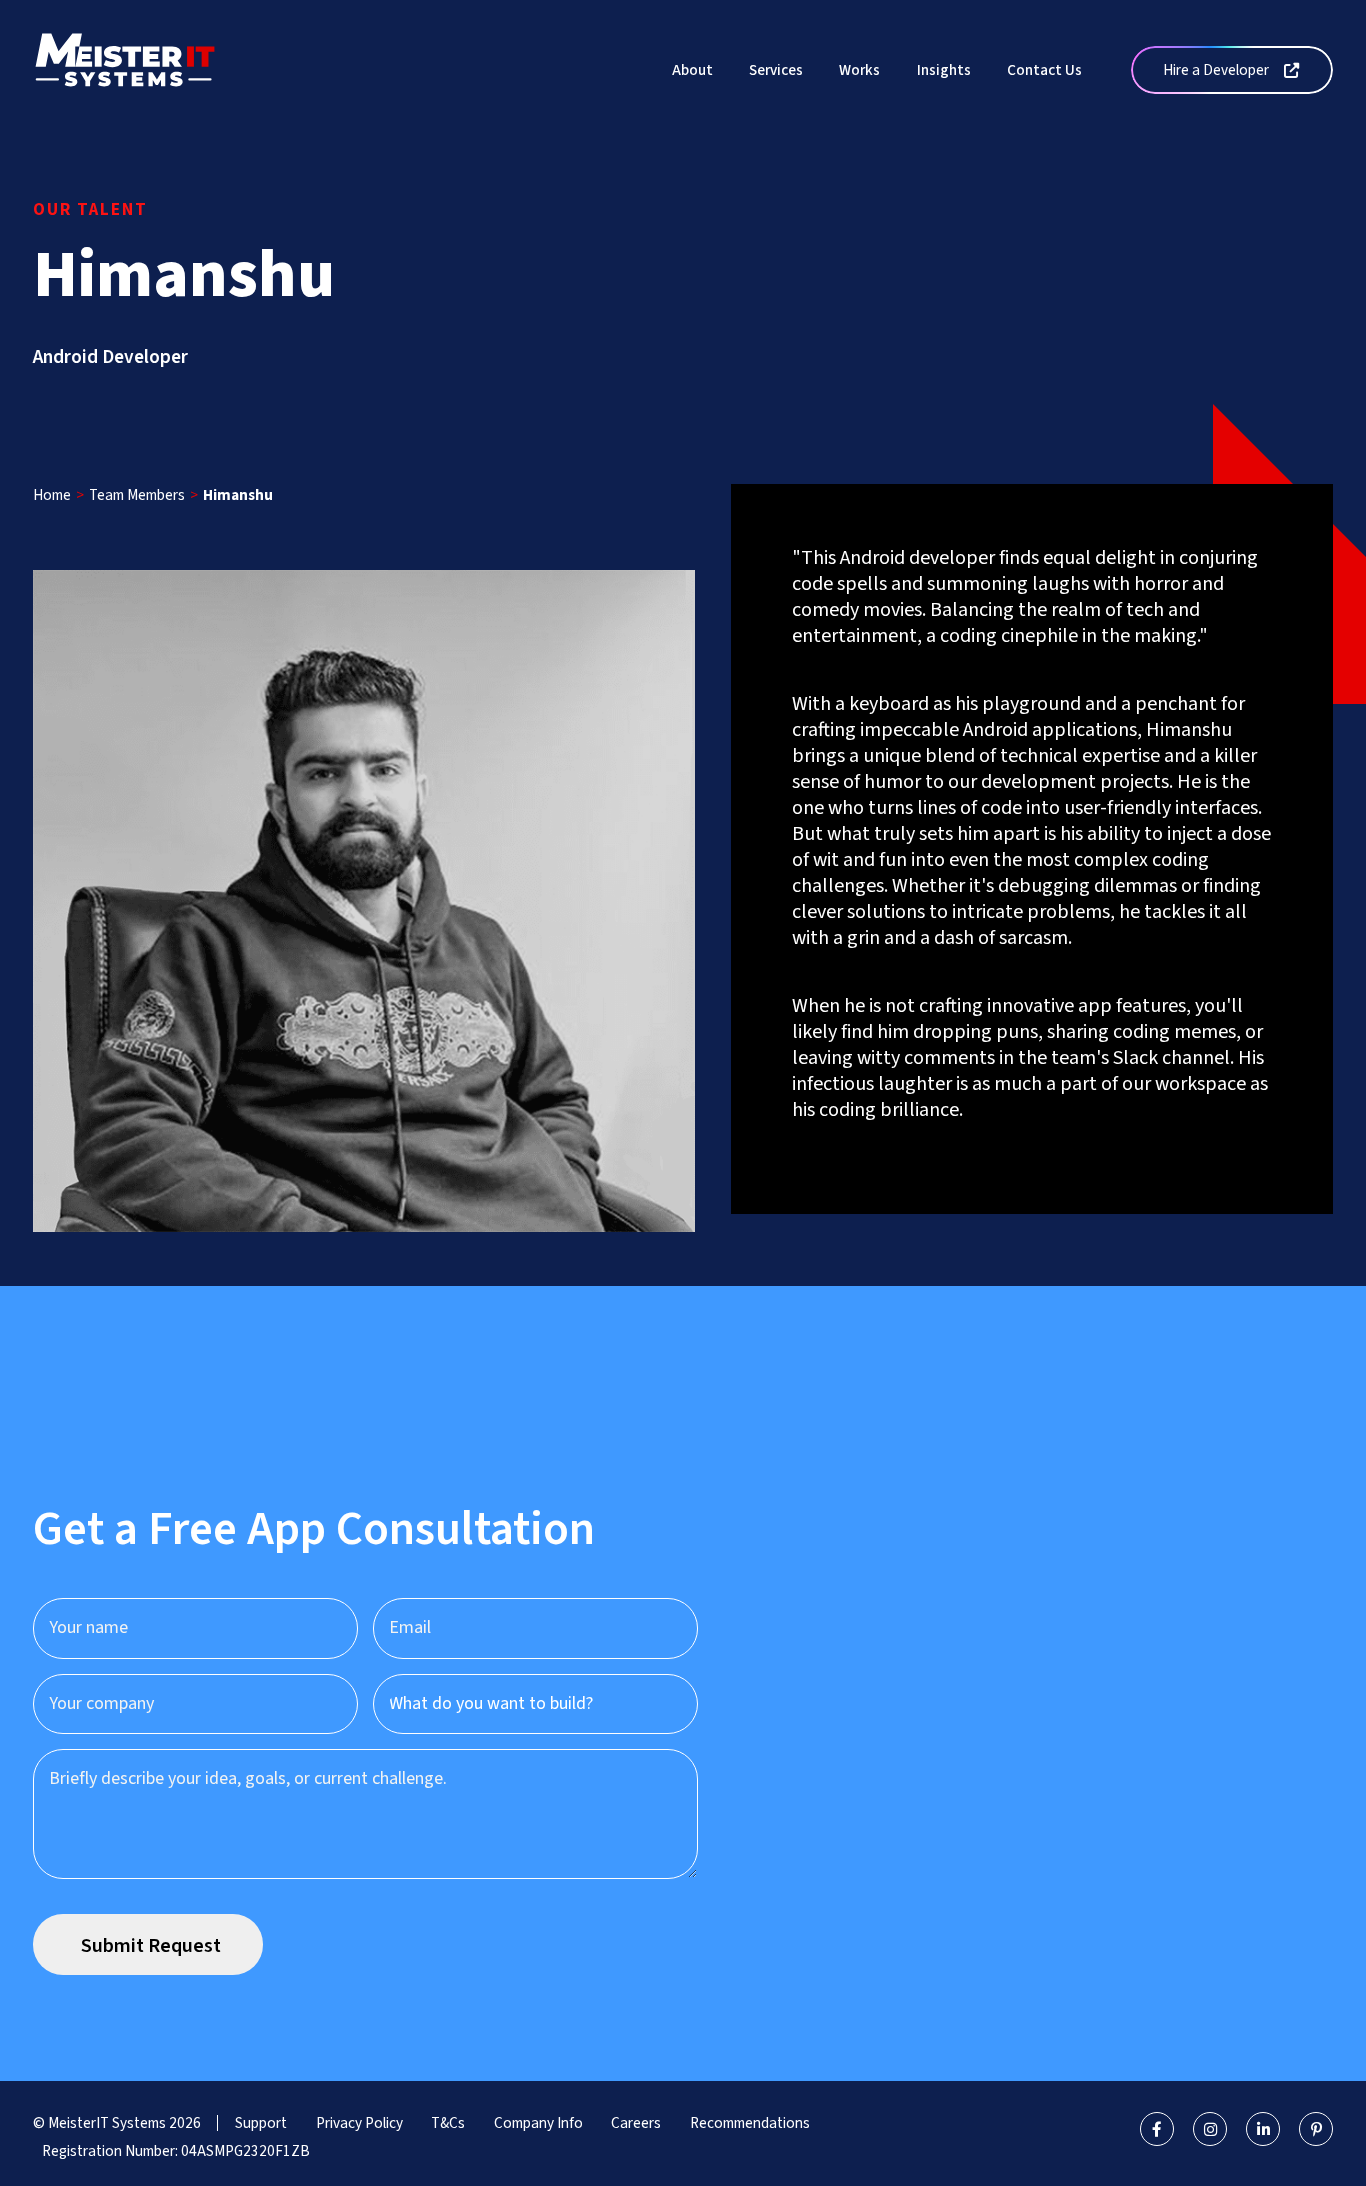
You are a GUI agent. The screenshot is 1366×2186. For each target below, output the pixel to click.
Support (261, 2123)
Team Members (137, 495)
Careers (636, 2123)
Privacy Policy (359, 2123)
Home (52, 495)
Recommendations (750, 2123)
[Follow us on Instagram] (1210, 2129)
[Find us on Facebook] (1157, 2129)
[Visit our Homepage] (125, 69)
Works (859, 70)
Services (776, 70)
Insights (944, 70)
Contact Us (1044, 70)
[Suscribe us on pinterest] (1316, 2129)
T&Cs (448, 2123)
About (692, 70)
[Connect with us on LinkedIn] (1263, 2129)
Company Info (538, 2123)
